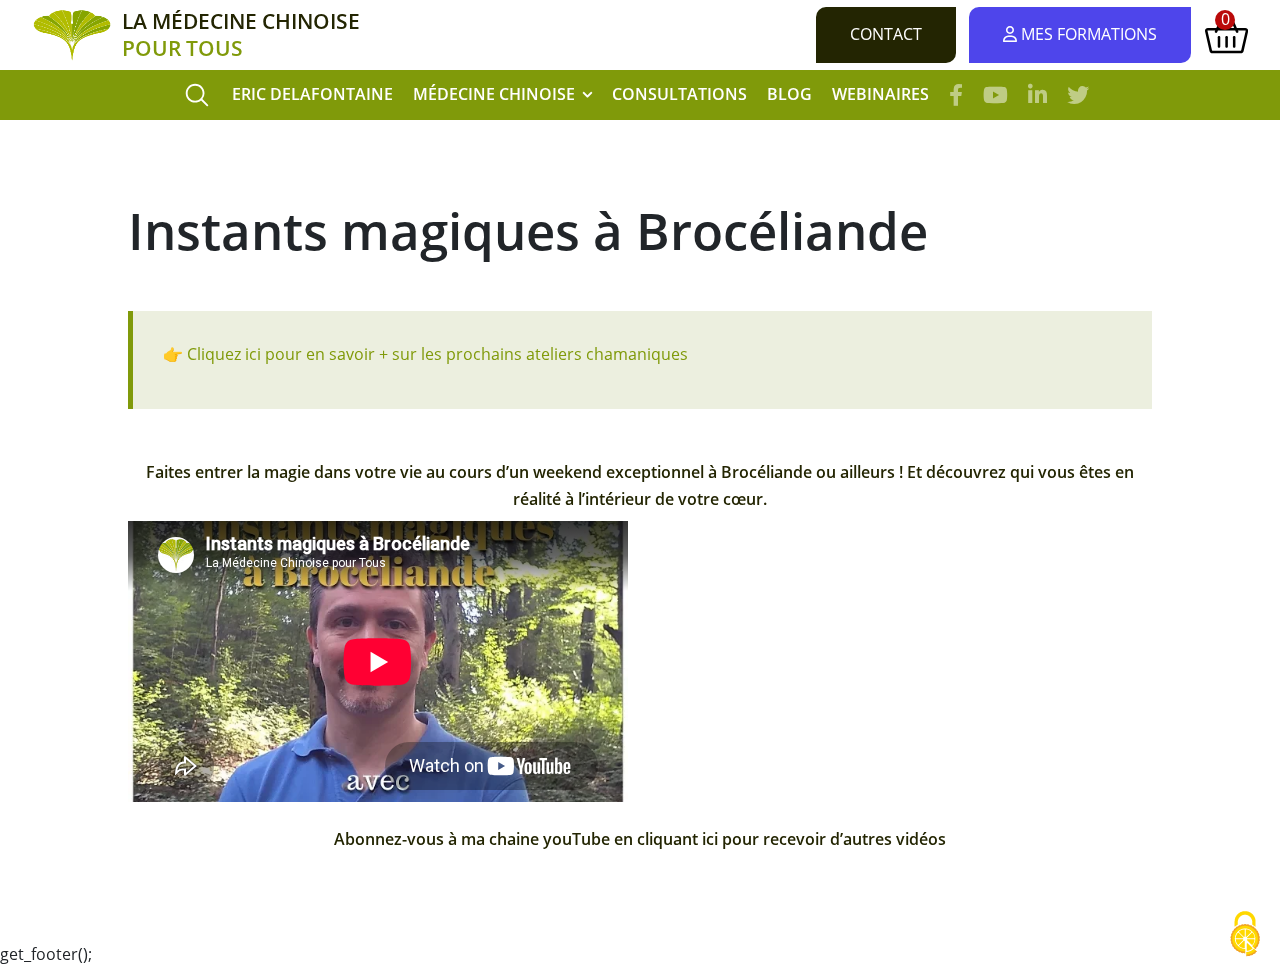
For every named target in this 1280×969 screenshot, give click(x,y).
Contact (886, 34)
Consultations (679, 94)
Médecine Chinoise (494, 94)
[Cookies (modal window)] (1245, 935)
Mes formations (1087, 34)
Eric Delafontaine (312, 94)
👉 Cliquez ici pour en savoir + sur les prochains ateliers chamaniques (425, 354)
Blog (789, 94)
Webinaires (880, 94)
